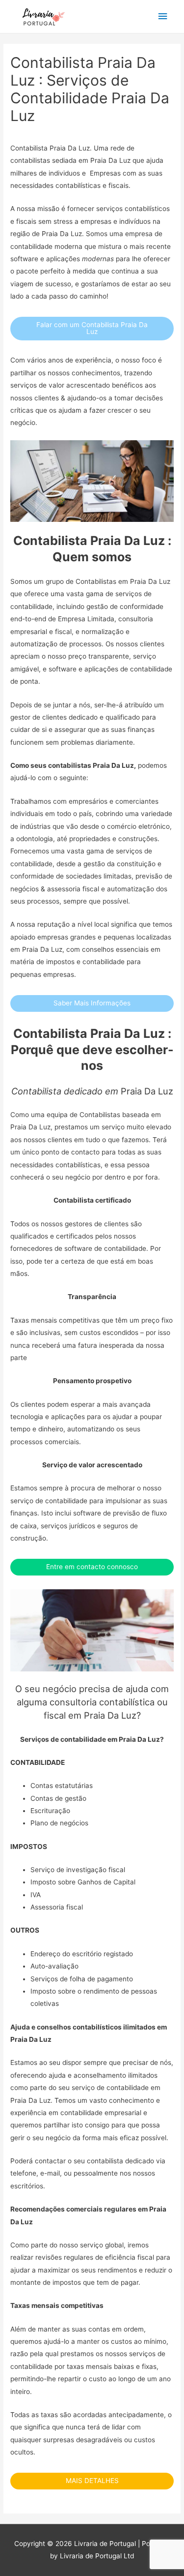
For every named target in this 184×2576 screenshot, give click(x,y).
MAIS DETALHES (92, 2481)
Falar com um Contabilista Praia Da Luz (92, 328)
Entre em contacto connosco (92, 1567)
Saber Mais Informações (92, 1003)
